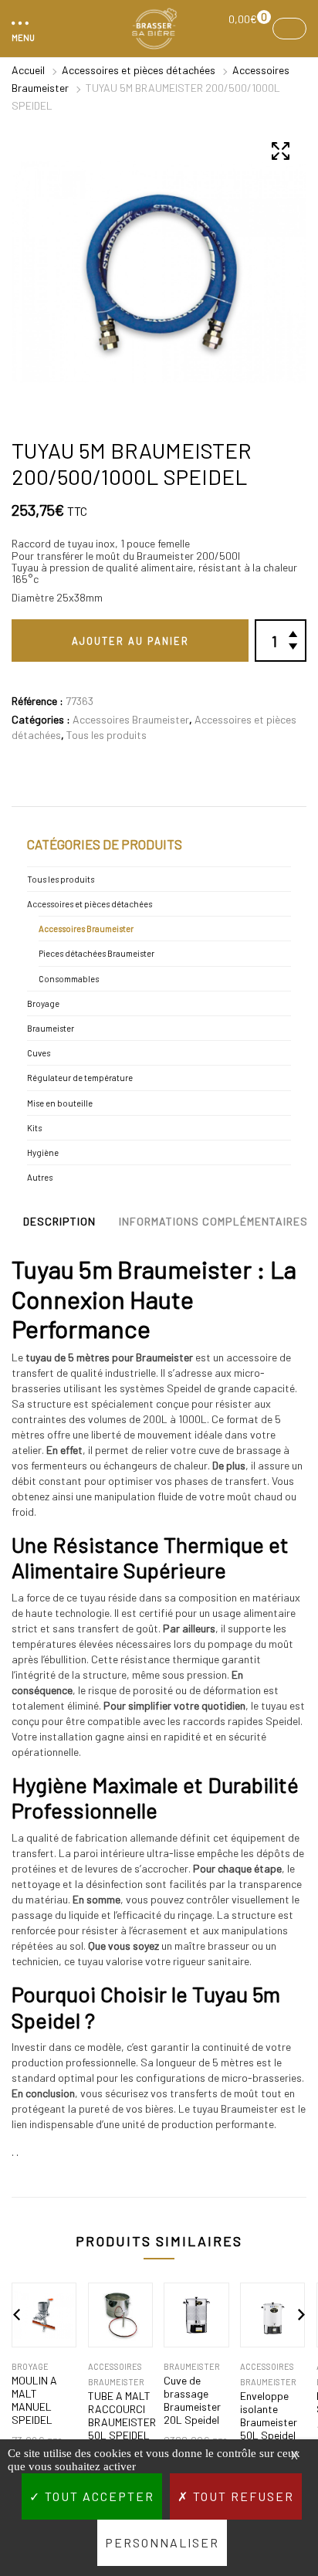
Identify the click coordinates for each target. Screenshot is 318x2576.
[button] (21, 29)
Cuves (39, 1053)
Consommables (69, 979)
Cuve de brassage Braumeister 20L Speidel (192, 2400)
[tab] (59, 1225)
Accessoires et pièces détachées (139, 70)
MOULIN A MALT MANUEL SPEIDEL (34, 2400)
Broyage (43, 1003)
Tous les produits (107, 735)
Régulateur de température (80, 1078)
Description (59, 1221)
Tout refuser (242, 2496)
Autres (40, 1177)
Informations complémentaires (213, 1221)
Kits (34, 1128)
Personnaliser (162, 2542)
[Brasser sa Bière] (154, 29)
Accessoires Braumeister (131, 719)
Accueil (28, 70)
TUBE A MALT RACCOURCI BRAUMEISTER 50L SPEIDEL (120, 2415)
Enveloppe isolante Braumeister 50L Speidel (269, 2415)
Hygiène (43, 1152)
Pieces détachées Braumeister (96, 953)
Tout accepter (98, 2496)
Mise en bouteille (60, 1103)
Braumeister (51, 1028)
